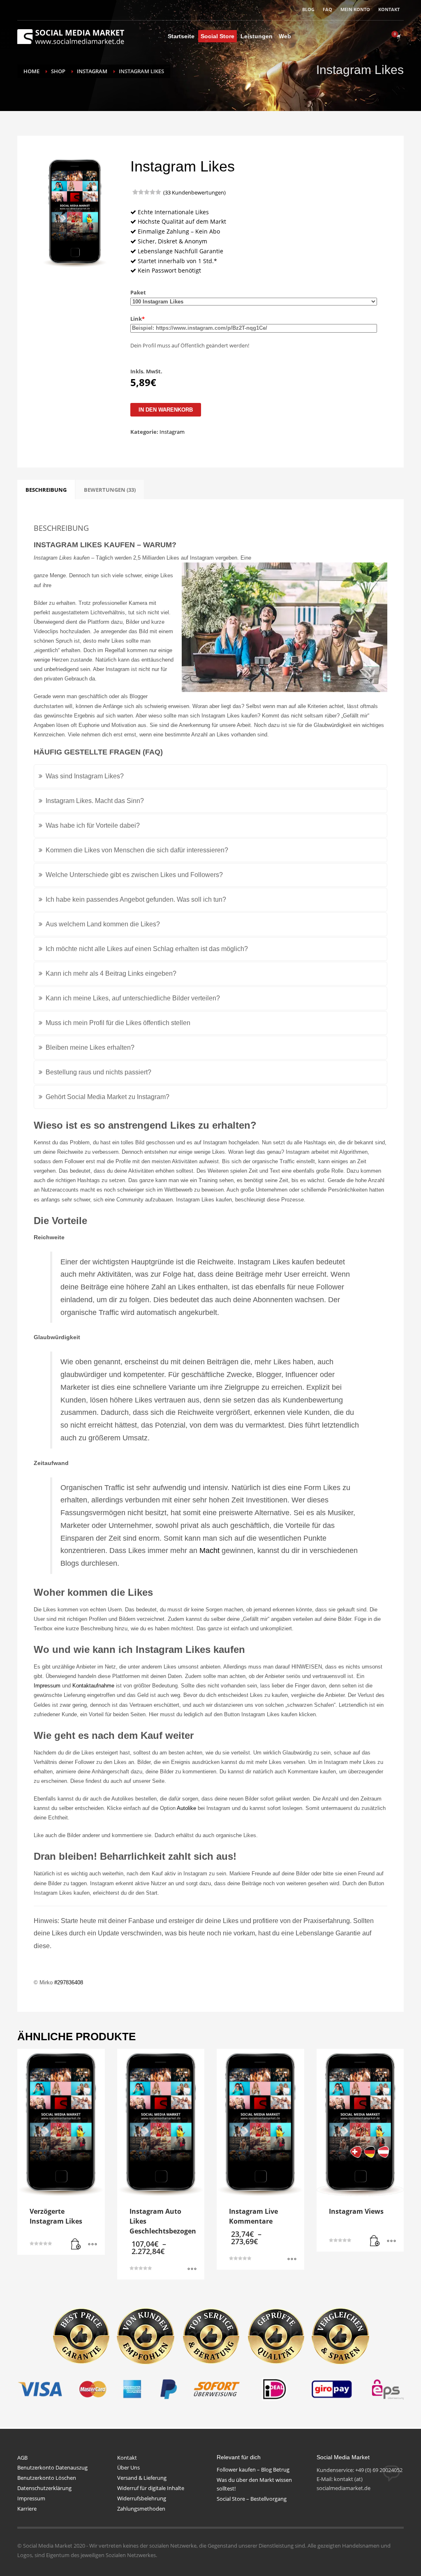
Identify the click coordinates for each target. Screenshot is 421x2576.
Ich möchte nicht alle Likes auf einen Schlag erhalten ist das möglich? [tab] (147, 949)
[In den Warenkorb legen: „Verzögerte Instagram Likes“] (76, 2245)
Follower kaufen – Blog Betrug (253, 2470)
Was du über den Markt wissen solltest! (254, 2484)
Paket (138, 292)
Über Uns (128, 2467)
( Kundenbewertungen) (194, 192)
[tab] (46, 490)
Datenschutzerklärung (44, 2488)
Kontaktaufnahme (93, 1686)
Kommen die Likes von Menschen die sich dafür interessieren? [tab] (137, 850)
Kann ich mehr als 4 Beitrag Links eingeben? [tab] (111, 973)
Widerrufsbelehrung (142, 2498)
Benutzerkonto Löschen (47, 2478)
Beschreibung (46, 490)
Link (138, 319)
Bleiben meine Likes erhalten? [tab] (90, 1047)
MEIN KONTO (355, 9)
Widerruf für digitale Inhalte (151, 2488)
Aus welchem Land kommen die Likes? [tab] (103, 924)
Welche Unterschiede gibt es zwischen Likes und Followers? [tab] (134, 875)
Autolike (187, 1808)
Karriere (27, 2509)
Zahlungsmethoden (141, 2509)
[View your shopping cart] (398, 36)
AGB (22, 2458)
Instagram (172, 432)
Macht (209, 1551)
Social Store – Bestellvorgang (252, 2499)
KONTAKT (389, 9)
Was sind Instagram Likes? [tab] (85, 776)
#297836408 (69, 1982)
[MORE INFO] (93, 2245)
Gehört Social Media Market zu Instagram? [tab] (108, 1097)
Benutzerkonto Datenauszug (52, 2467)
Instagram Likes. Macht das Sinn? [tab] (95, 801)
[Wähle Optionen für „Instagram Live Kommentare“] (292, 2259)
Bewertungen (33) (110, 490)
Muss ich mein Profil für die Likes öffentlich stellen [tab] (118, 1023)
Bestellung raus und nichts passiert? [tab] (98, 1072)
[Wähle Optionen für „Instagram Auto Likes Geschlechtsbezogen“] (192, 2269)
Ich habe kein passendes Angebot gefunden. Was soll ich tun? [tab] (136, 899)
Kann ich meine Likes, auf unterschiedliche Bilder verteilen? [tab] (133, 998)
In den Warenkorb (166, 410)
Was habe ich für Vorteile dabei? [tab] (93, 825)
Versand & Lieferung (142, 2478)
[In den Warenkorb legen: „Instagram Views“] (375, 2241)
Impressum (47, 1686)
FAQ (327, 9)
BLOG (308, 9)
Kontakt (127, 2458)
